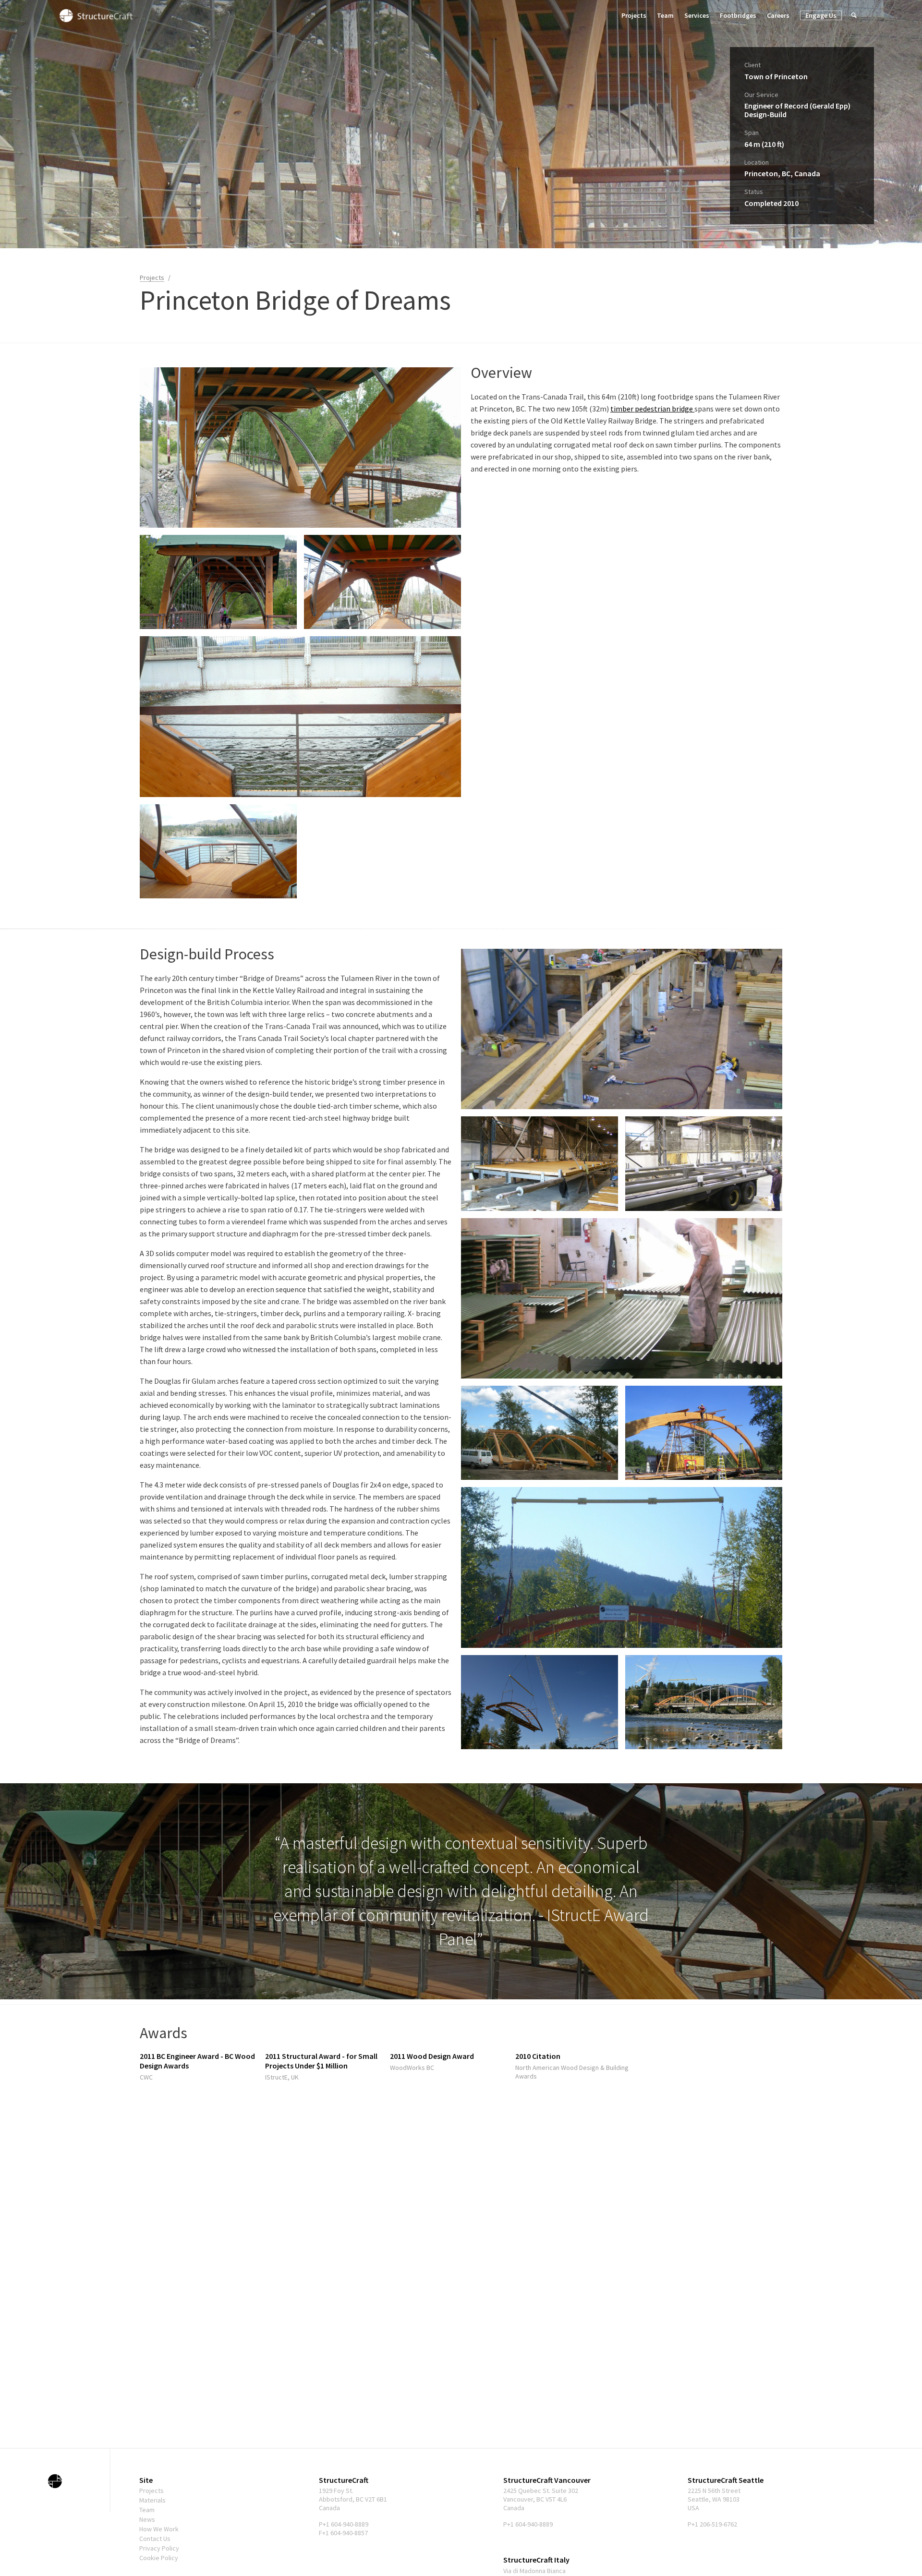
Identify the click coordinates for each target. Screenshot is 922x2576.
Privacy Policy (159, 2548)
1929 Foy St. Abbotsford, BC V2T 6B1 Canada (353, 2499)
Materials (152, 2500)
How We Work (159, 2529)
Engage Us (821, 15)
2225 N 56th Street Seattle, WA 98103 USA (714, 2499)
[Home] (96, 15)
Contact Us (155, 2539)
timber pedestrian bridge (652, 409)
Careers (778, 15)
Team (665, 15)
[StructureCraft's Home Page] (55, 2481)
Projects (634, 15)
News (147, 2519)
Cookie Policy (159, 2558)
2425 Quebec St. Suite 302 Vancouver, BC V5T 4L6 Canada (541, 2499)
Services (697, 15)
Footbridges (738, 15)
